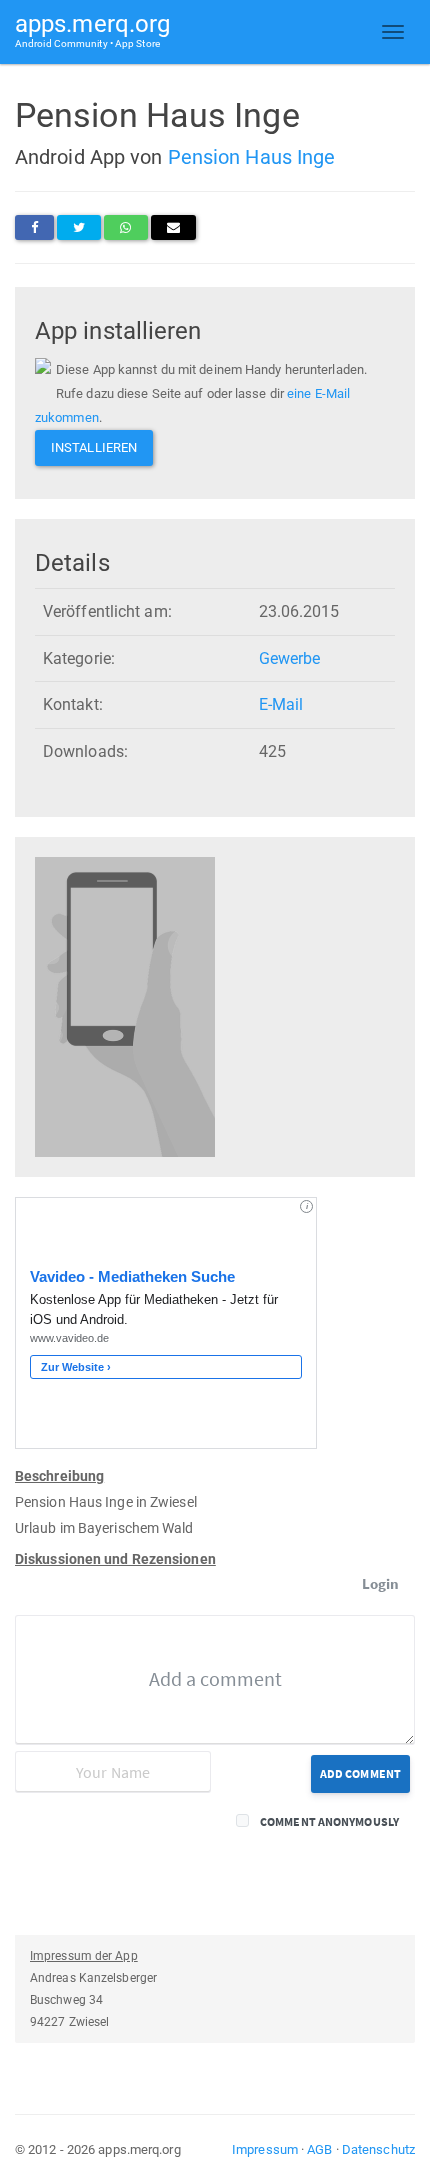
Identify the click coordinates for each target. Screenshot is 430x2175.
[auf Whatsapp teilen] (125, 227)
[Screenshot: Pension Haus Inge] (125, 1006)
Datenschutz (378, 2149)
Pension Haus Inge (252, 157)
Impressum (265, 2149)
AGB (319, 2149)
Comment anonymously (329, 1821)
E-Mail (281, 704)
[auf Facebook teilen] (34, 227)
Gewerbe (290, 658)
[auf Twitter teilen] (79, 227)
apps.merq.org (92, 29)
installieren (94, 447)
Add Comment (360, 1773)
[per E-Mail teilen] (173, 227)
